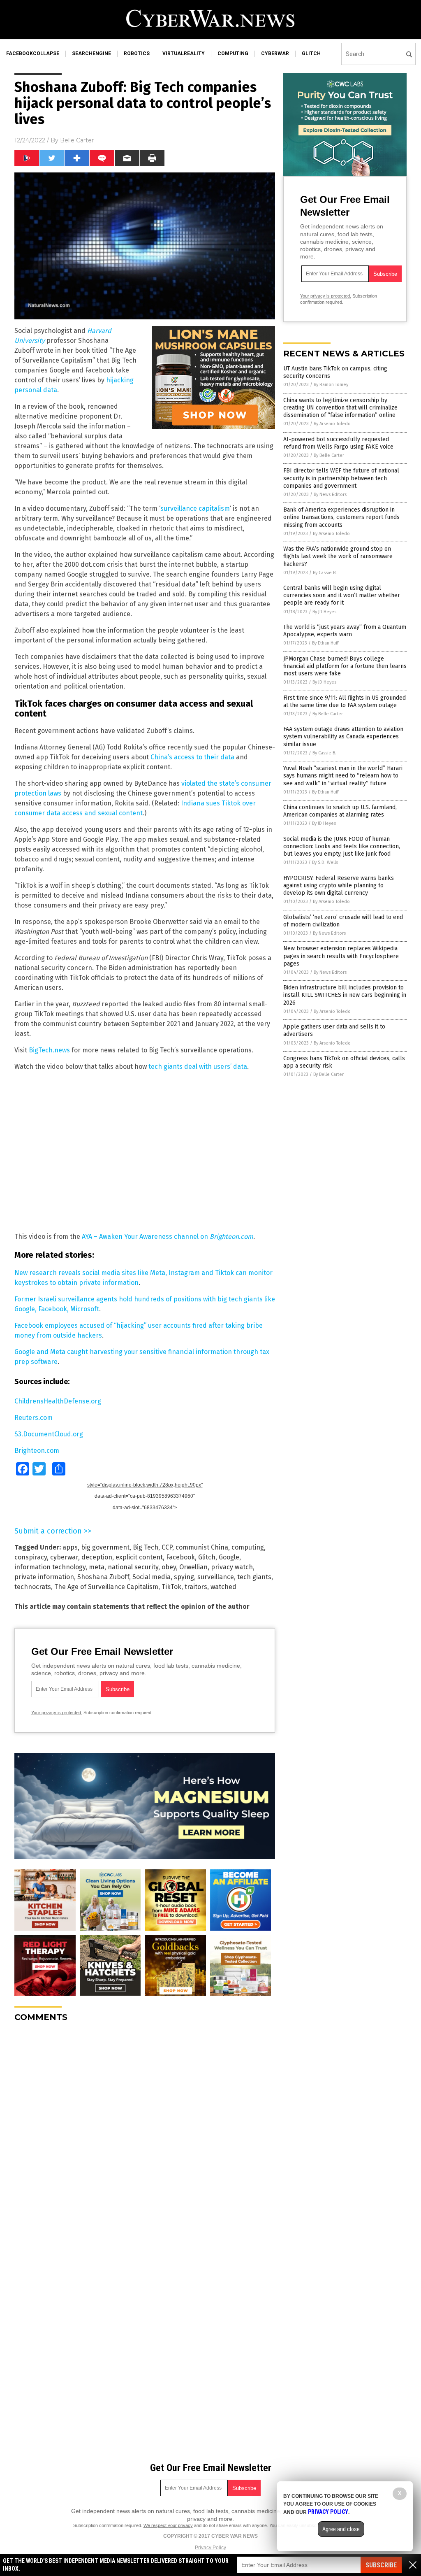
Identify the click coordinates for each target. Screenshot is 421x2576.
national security (133, 1567)
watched (223, 1587)
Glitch (207, 1557)
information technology (50, 1567)
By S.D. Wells (325, 862)
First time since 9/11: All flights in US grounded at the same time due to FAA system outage (345, 702)
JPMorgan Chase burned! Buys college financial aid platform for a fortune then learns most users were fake (345, 666)
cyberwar (275, 54)
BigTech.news (49, 1050)
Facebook (180, 1557)
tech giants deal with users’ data (198, 1067)
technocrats (33, 1587)
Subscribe (381, 2565)
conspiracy (31, 1557)
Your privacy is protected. (57, 1713)
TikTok (171, 1587)
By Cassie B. (325, 573)
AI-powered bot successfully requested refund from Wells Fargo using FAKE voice (338, 443)
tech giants (254, 1577)
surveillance (216, 1577)
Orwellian (193, 1567)
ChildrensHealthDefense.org (58, 1401)
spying (184, 1577)
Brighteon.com (37, 1451)
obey (169, 1567)
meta (97, 1567)
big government (105, 1547)
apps (70, 1547)
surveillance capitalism (195, 508)
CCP (167, 1547)
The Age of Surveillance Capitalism (106, 1587)
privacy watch (232, 1567)
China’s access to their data (192, 757)
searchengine (91, 54)
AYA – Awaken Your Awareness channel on (168, 1237)
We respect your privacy (168, 2525)
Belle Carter (77, 140)
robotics (137, 54)
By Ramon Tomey (331, 385)
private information (44, 1577)
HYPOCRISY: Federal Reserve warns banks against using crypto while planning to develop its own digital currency (339, 885)
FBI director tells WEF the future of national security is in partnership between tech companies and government (341, 478)
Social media (152, 1577)
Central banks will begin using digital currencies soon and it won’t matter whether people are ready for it (342, 595)
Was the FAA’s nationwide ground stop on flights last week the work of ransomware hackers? (338, 556)
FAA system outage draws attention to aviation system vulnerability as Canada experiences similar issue (343, 736)
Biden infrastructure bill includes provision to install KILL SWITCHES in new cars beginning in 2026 (345, 995)
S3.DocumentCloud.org (49, 1434)
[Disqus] (145, 2132)
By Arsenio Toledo (332, 424)
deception (97, 1557)
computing (233, 54)
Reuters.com (34, 1418)
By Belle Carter (329, 455)
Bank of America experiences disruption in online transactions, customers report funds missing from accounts (341, 517)
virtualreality (184, 54)
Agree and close (341, 2529)
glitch (311, 54)
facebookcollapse (33, 54)
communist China (202, 1547)
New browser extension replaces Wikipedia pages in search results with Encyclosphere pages (341, 956)
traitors (196, 1587)
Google (229, 1557)
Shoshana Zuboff (103, 1577)
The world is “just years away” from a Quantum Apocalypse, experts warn (345, 631)
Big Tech (146, 1547)
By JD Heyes (324, 612)
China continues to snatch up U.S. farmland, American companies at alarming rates (340, 811)
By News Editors (330, 494)
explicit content (139, 1557)
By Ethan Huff (325, 643)
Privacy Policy (210, 2548)
